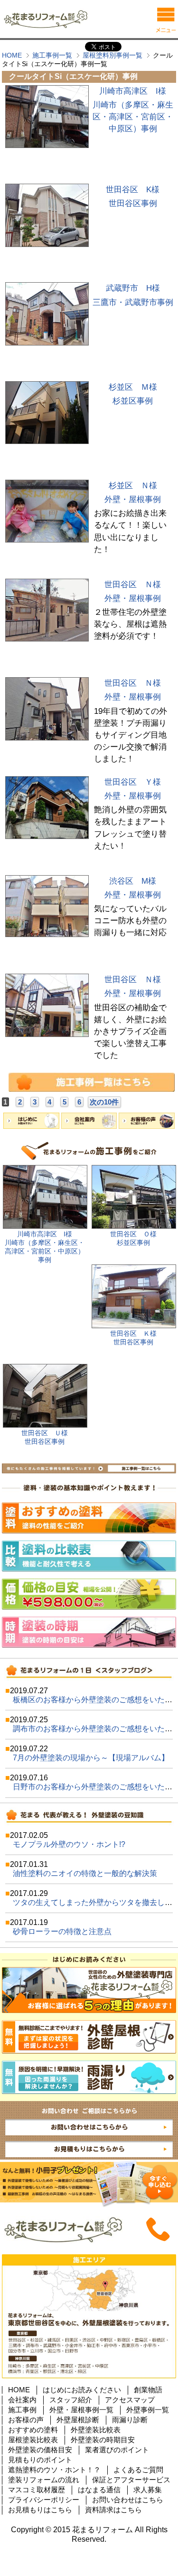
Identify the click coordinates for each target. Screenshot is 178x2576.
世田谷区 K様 (133, 190)
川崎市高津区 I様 (133, 91)
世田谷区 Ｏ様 (133, 1234)
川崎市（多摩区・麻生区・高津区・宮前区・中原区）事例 (133, 117)
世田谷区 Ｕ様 (45, 1433)
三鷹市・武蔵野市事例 (133, 302)
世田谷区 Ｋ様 (133, 1334)
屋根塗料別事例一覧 (112, 55)
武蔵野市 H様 (133, 288)
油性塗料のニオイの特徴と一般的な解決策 (85, 1873)
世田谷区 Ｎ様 (133, 585)
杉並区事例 (133, 401)
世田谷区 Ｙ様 (133, 782)
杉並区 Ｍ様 (133, 387)
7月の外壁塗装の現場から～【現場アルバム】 (91, 1758)
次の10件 (104, 1102)
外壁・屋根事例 (133, 499)
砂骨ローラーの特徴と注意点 (62, 1931)
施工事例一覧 (52, 55)
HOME (12, 55)
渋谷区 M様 (133, 881)
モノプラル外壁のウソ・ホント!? (69, 1844)
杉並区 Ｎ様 (133, 486)
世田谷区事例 (133, 203)
